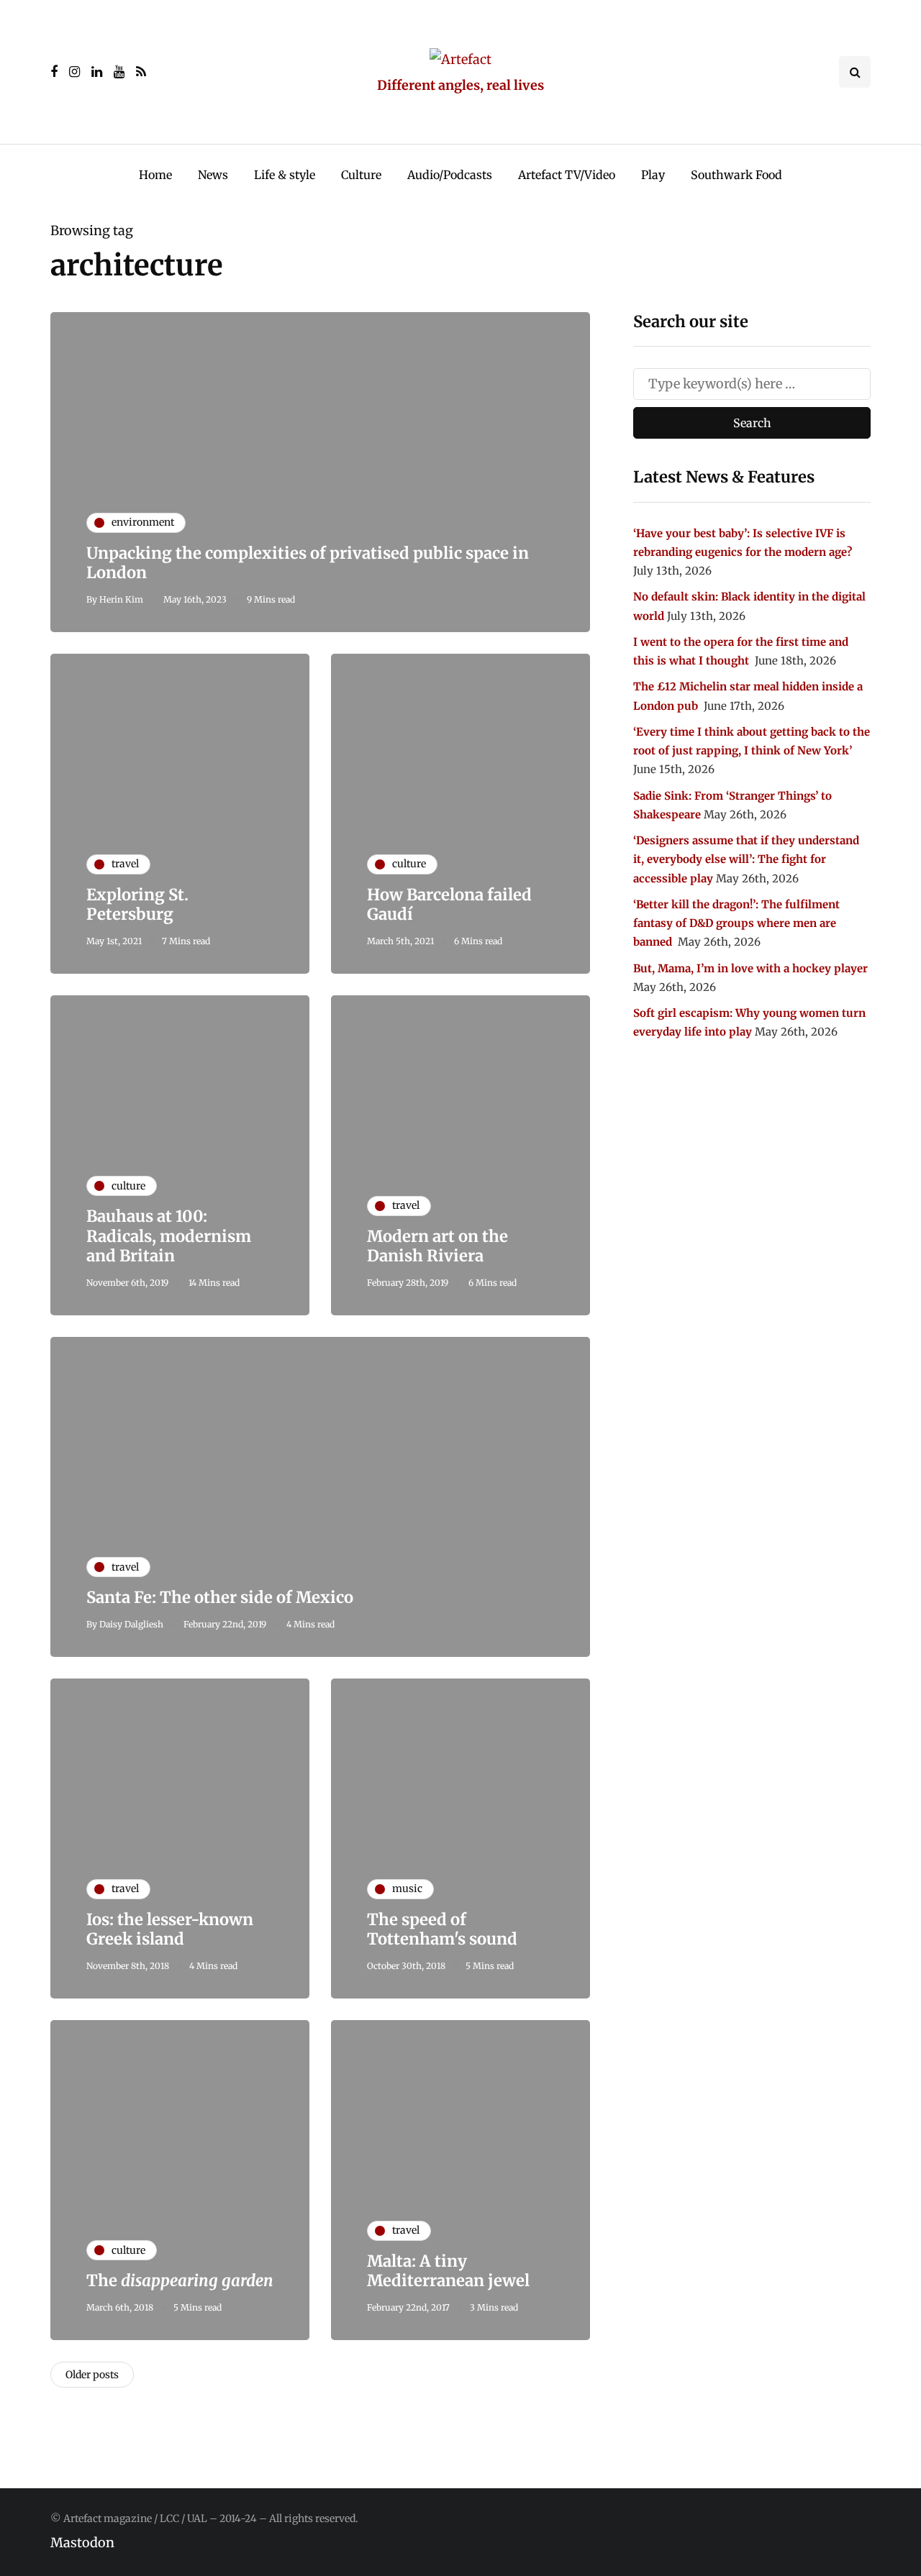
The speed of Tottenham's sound (442, 1929)
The (180, 2280)
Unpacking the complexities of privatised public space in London (308, 563)
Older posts (92, 2375)
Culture (361, 175)
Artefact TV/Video (567, 175)
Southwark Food (736, 175)
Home (155, 175)
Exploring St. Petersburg (137, 905)
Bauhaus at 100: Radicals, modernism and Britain (169, 1236)
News (213, 175)
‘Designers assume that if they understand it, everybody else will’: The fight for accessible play (746, 859)
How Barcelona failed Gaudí (449, 905)
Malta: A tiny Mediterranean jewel (448, 2271)
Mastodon (82, 2543)
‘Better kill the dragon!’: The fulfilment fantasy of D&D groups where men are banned (736, 923)
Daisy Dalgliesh (131, 1624)
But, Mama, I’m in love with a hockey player (750, 968)
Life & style (285, 175)
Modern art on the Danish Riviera (437, 1246)
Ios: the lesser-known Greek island (170, 1929)
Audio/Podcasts (450, 175)
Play (653, 175)
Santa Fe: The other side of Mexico (220, 1597)
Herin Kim (121, 599)
